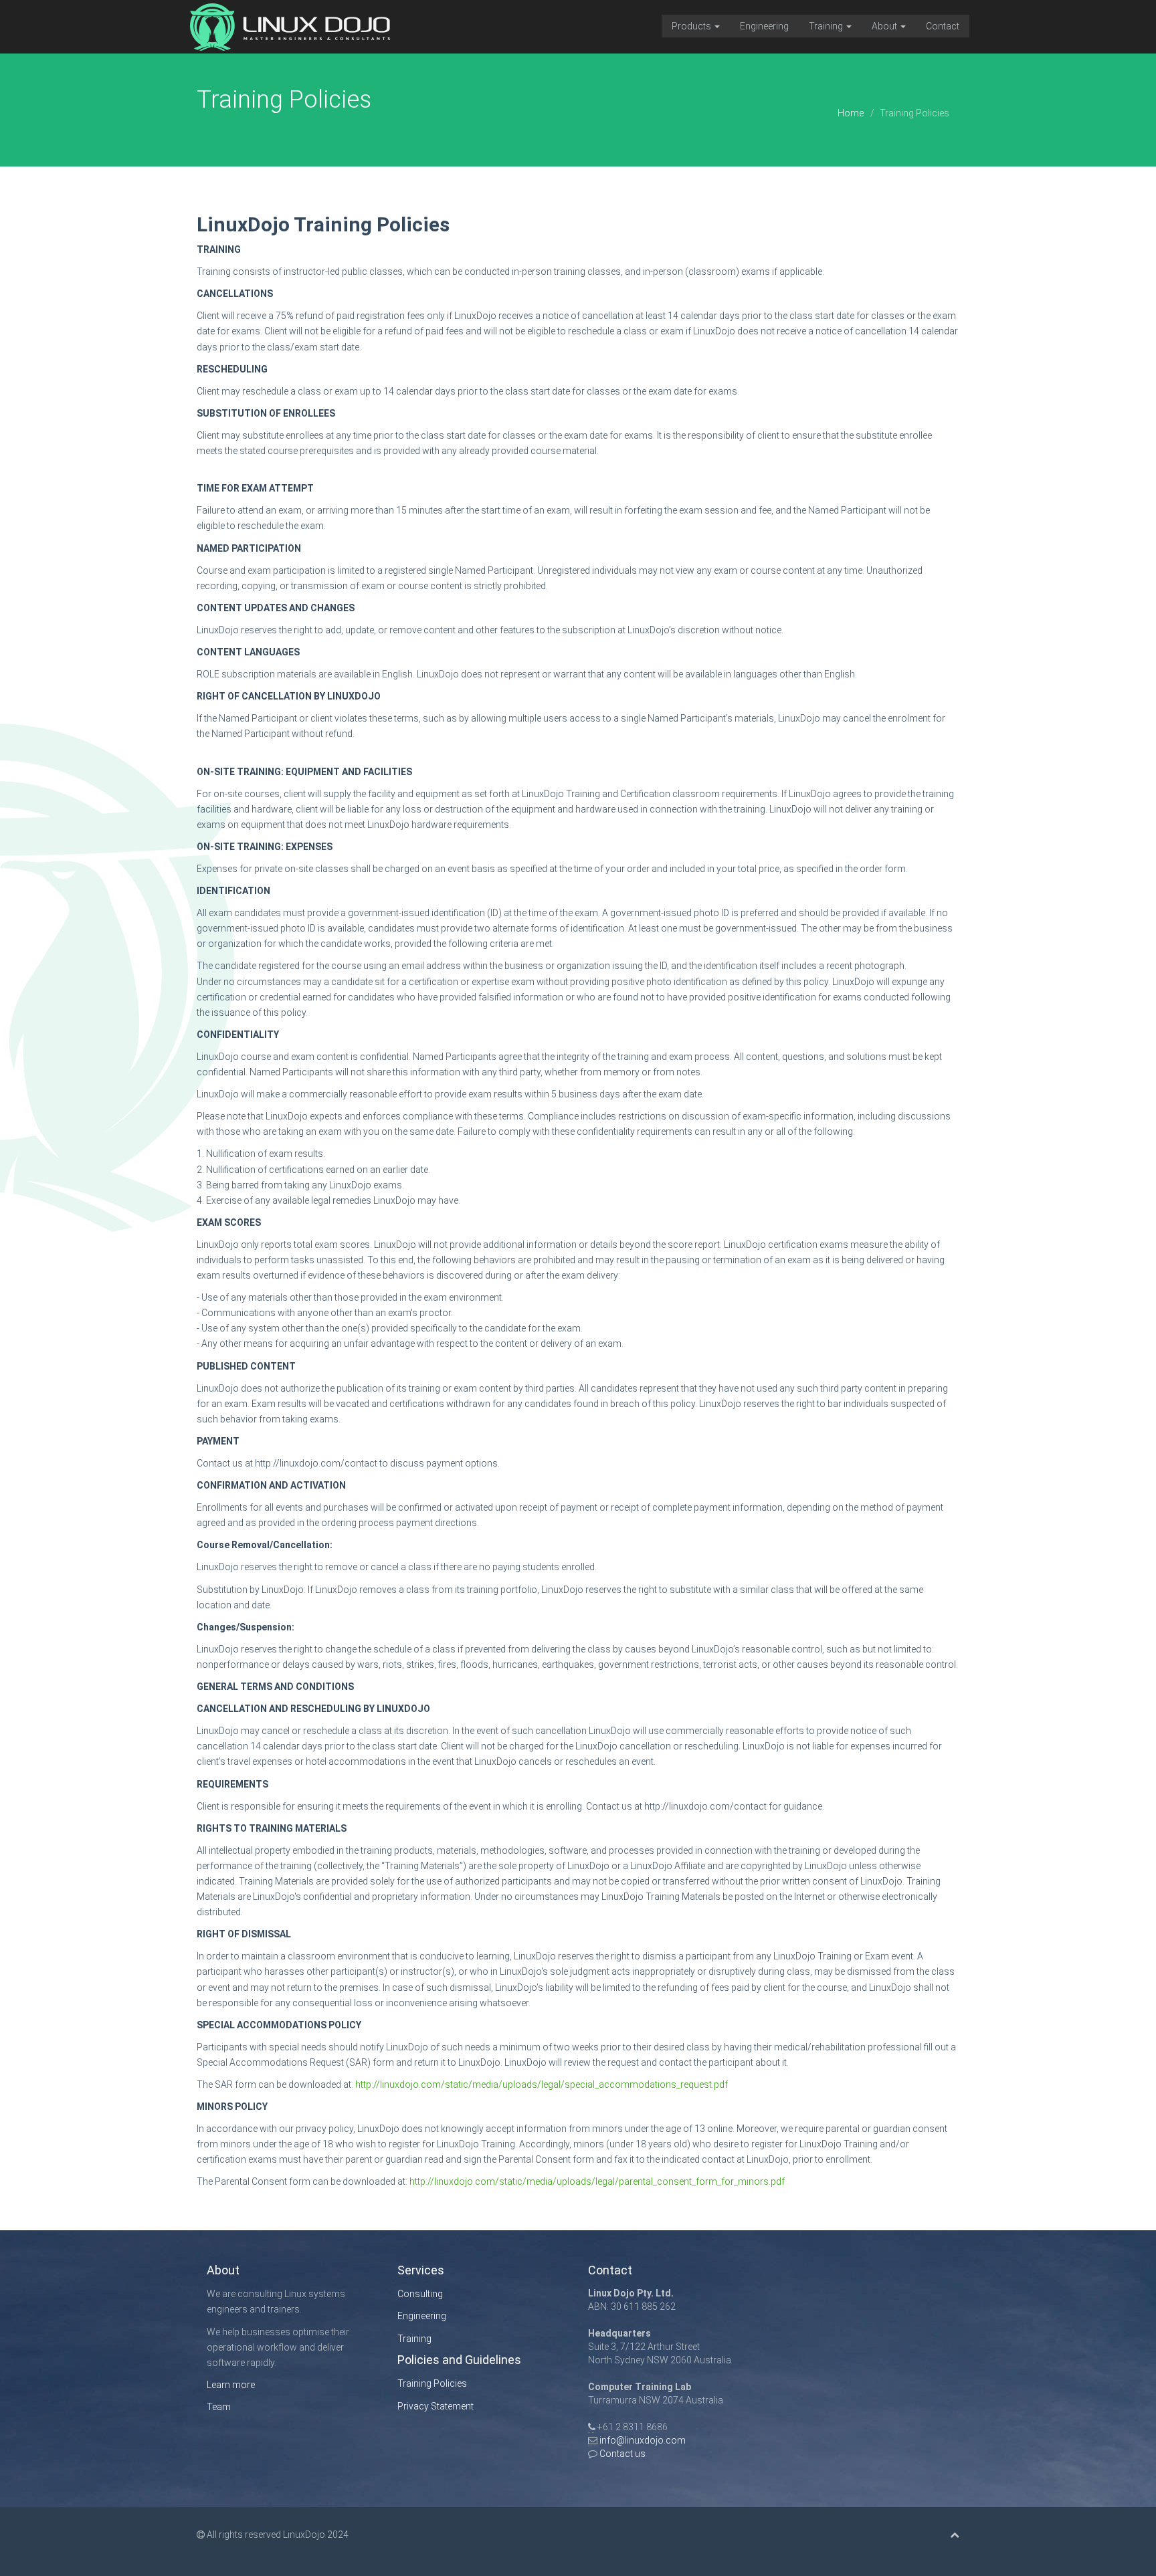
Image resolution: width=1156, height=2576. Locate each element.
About (885, 26)
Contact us (621, 2454)
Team (219, 2407)
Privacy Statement (436, 2406)
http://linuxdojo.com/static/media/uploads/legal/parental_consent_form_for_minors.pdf (597, 2181)
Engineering (764, 26)
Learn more (231, 2385)
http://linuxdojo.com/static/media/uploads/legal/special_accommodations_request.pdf (542, 2084)
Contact (943, 26)
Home (851, 113)
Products (692, 26)
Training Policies (432, 2383)
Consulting (420, 2294)
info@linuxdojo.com (643, 2440)
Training (827, 26)
